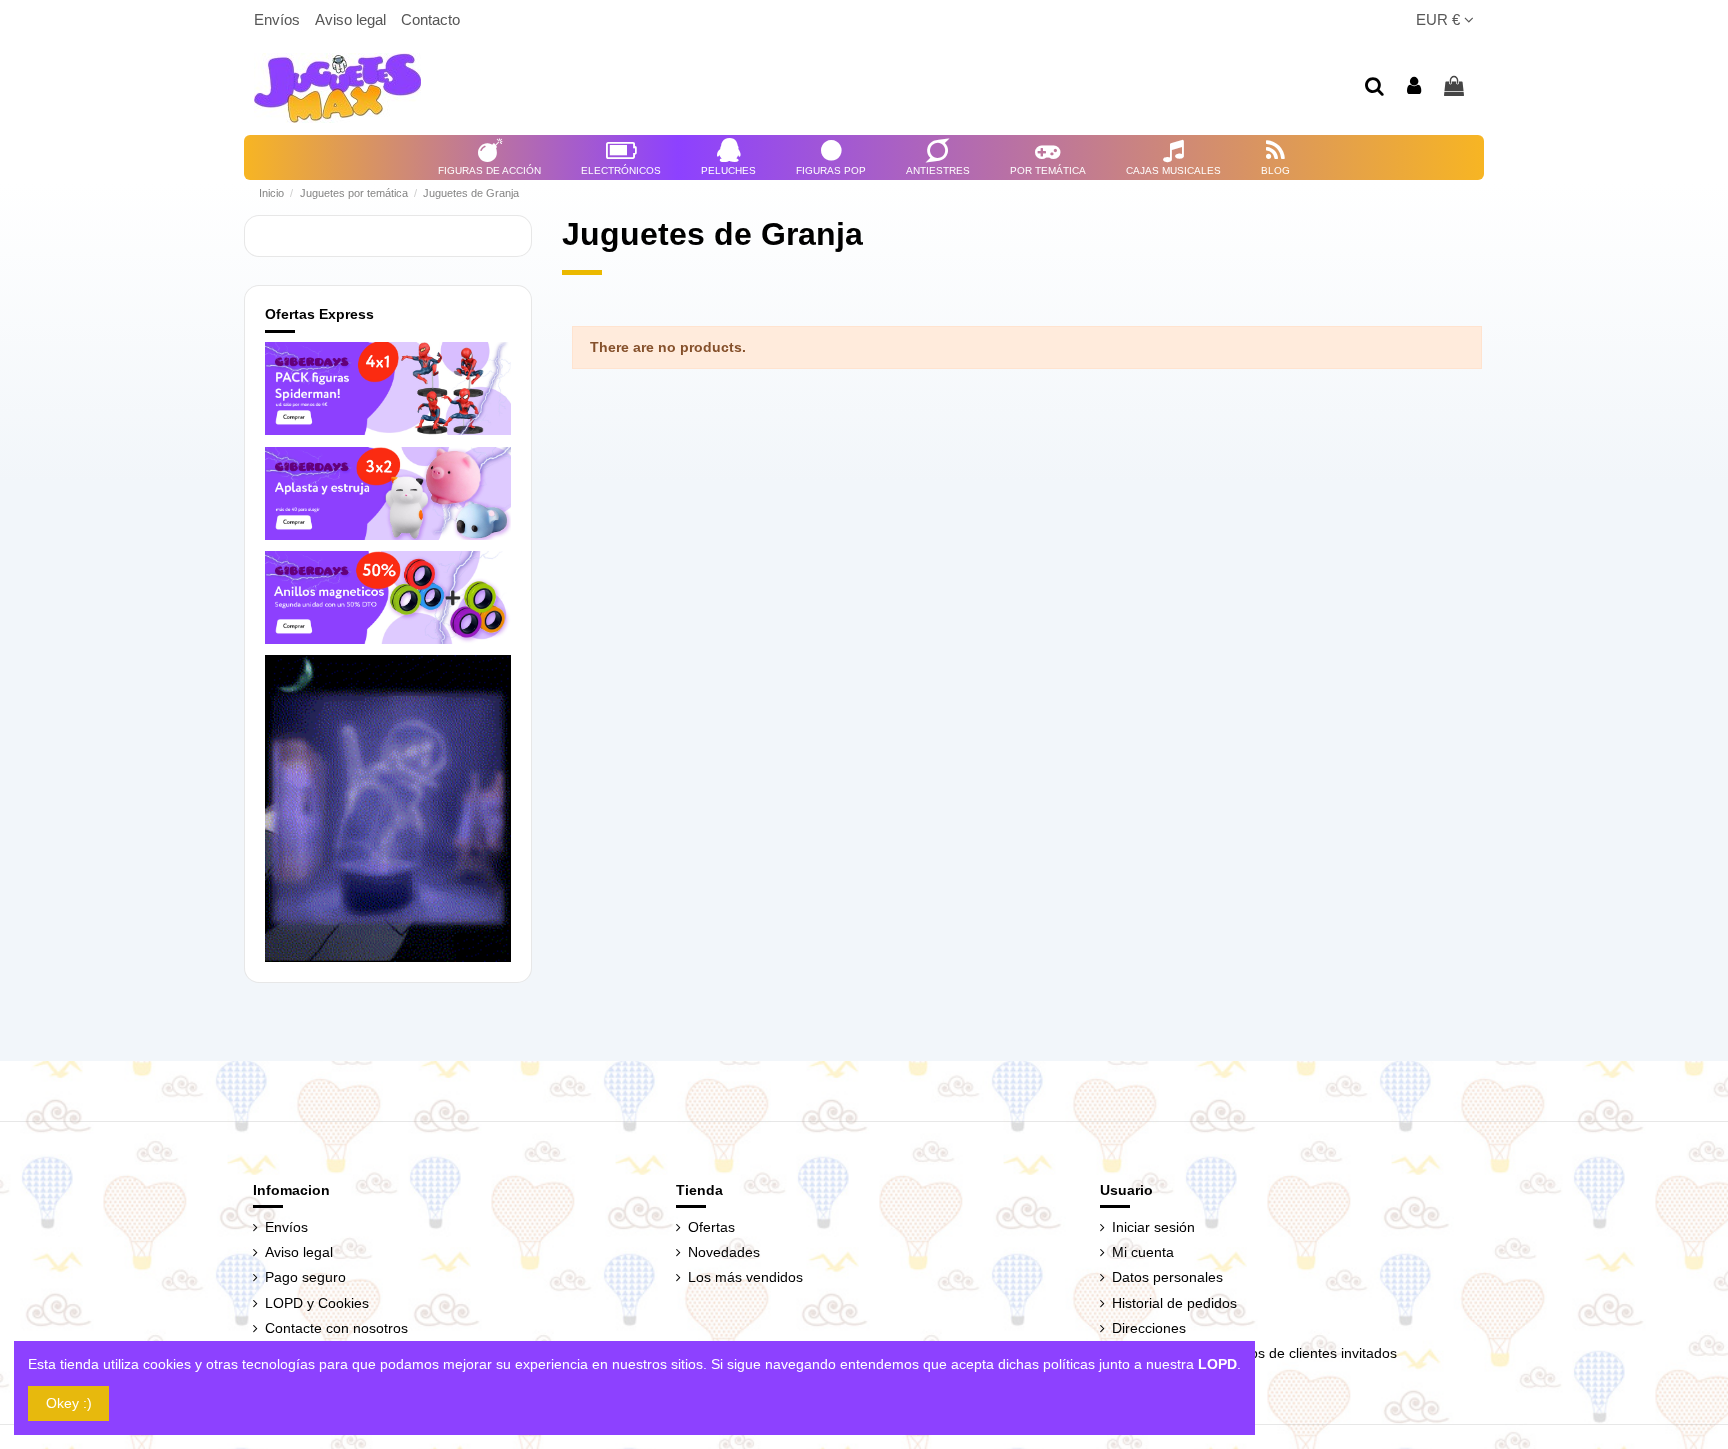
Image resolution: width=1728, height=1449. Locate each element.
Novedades (724, 1252)
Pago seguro (305, 1277)
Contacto (430, 19)
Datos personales (1167, 1277)
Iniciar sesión (1153, 1227)
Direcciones (1149, 1328)
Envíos (279, 19)
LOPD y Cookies (317, 1303)
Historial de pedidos (1174, 1303)
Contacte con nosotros (336, 1328)
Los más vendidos (745, 1277)
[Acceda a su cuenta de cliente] (1415, 87)
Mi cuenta (1143, 1252)
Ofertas (711, 1227)
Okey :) (69, 1403)
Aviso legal (352, 19)
